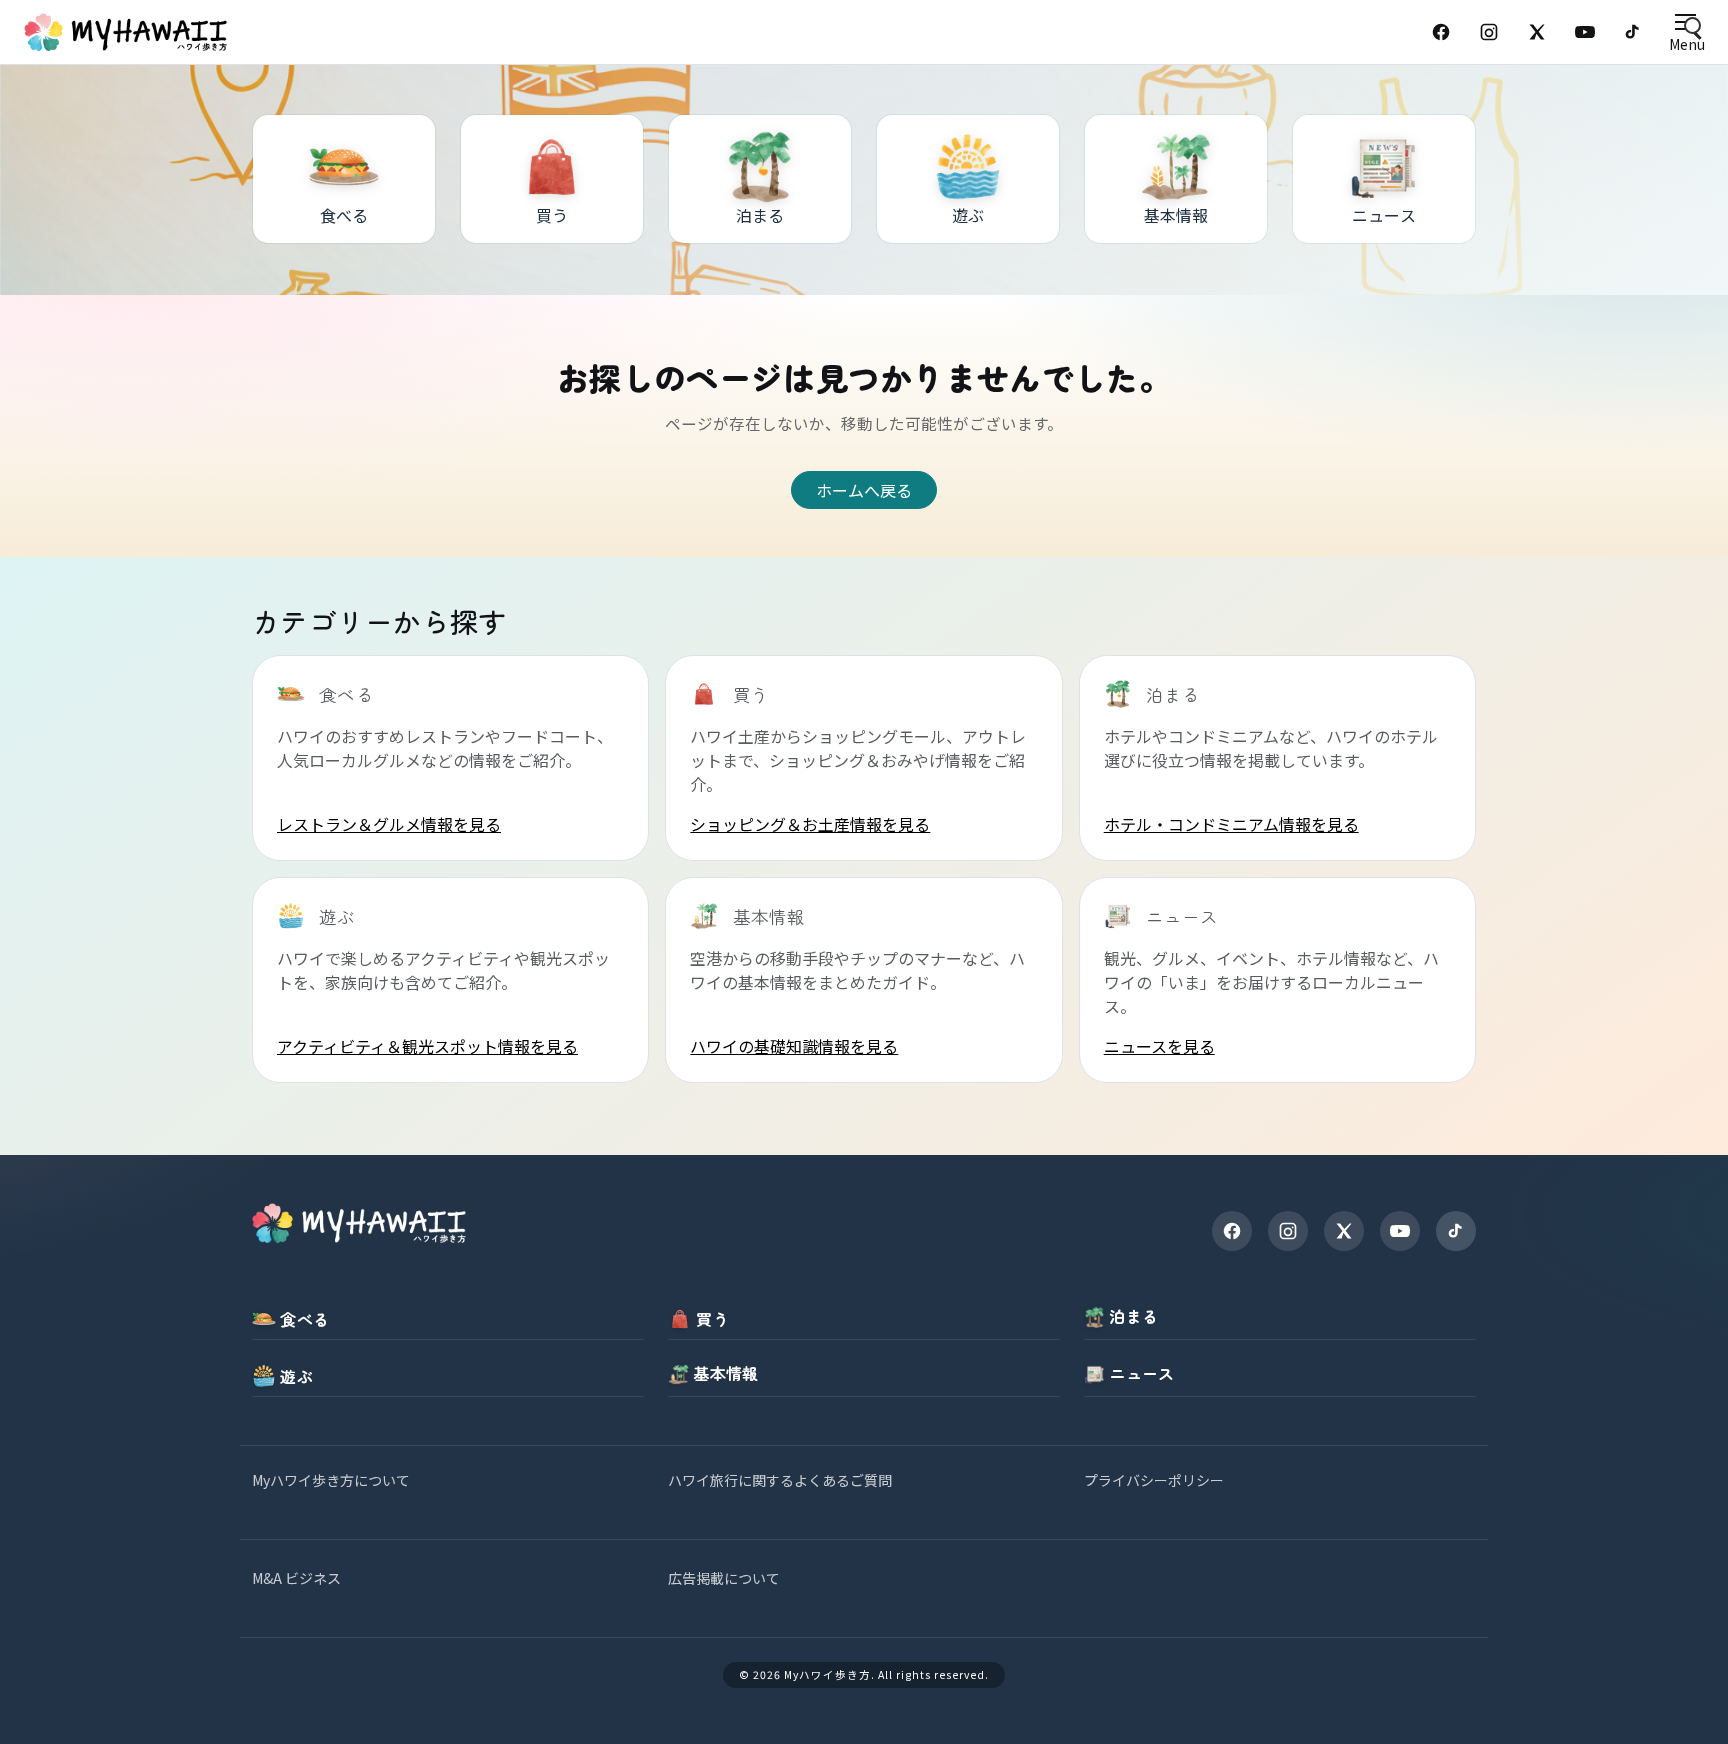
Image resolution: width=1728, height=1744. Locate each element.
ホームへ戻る (864, 490)
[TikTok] (1633, 32)
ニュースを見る (1159, 1046)
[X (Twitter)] (1537, 32)
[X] (1344, 1231)
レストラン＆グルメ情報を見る (389, 824)
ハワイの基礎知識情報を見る (794, 1046)
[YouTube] (1585, 32)
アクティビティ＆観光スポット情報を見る (427, 1046)
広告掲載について (724, 1578)
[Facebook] (1441, 32)
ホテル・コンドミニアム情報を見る (1231, 824)
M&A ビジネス (296, 1578)
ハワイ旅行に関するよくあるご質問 (780, 1480)
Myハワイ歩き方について (331, 1480)
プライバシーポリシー (1154, 1480)
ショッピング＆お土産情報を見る (810, 824)
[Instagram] (1489, 32)
